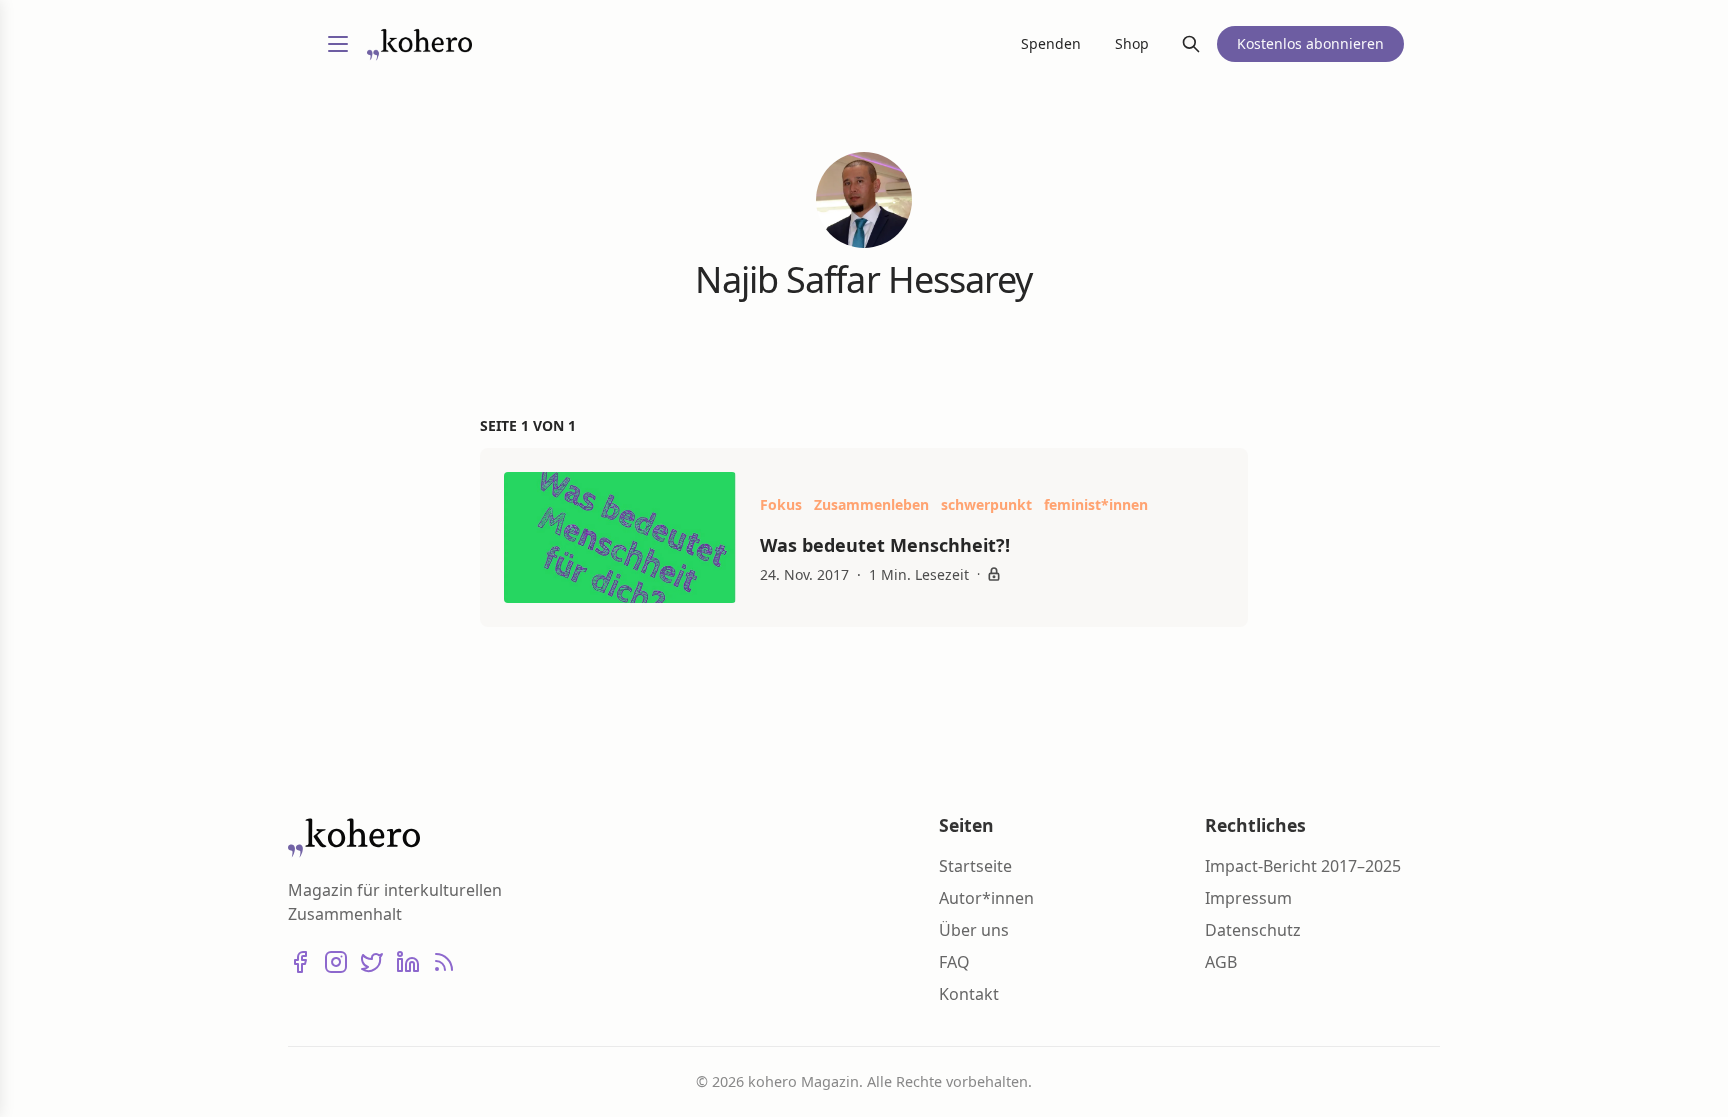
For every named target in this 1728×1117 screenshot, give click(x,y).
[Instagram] (336, 962)
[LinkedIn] (408, 962)
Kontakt (969, 994)
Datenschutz (1253, 930)
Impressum (1248, 898)
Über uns (974, 930)
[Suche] (1191, 44)
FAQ (954, 962)
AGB (1221, 962)
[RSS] (444, 962)
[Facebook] (300, 962)
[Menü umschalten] (338, 44)
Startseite (975, 866)
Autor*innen (986, 898)
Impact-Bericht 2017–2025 (1303, 866)
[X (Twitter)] (372, 962)
